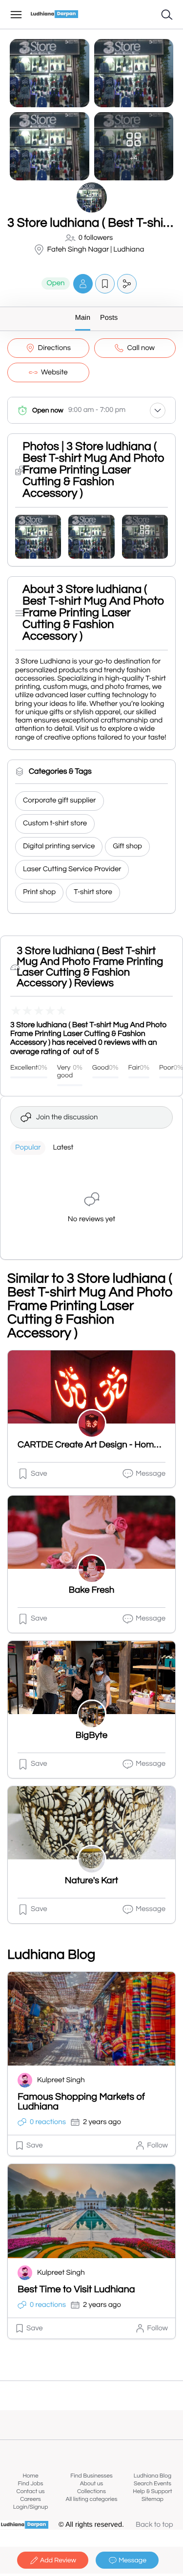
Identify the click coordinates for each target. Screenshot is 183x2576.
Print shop (39, 892)
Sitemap (152, 2499)
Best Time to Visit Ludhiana (76, 2290)
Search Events (152, 2484)
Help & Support (152, 2491)
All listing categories (91, 2499)
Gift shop (127, 847)
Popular (28, 1148)
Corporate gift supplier (60, 801)
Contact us (30, 2491)
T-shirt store (93, 892)
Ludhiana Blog (152, 2476)
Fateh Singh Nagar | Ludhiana (96, 250)
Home (30, 2476)
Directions (54, 348)
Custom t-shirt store (55, 824)
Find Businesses (91, 2476)
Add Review (58, 2560)
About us (92, 2484)
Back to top (154, 2525)
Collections (91, 2491)
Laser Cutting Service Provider (72, 869)
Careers (30, 2499)
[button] (83, 283)
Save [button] (39, 1474)
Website (54, 373)
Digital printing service (59, 847)
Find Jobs (31, 2484)
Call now (141, 348)
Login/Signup (31, 2507)
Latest (63, 1148)
